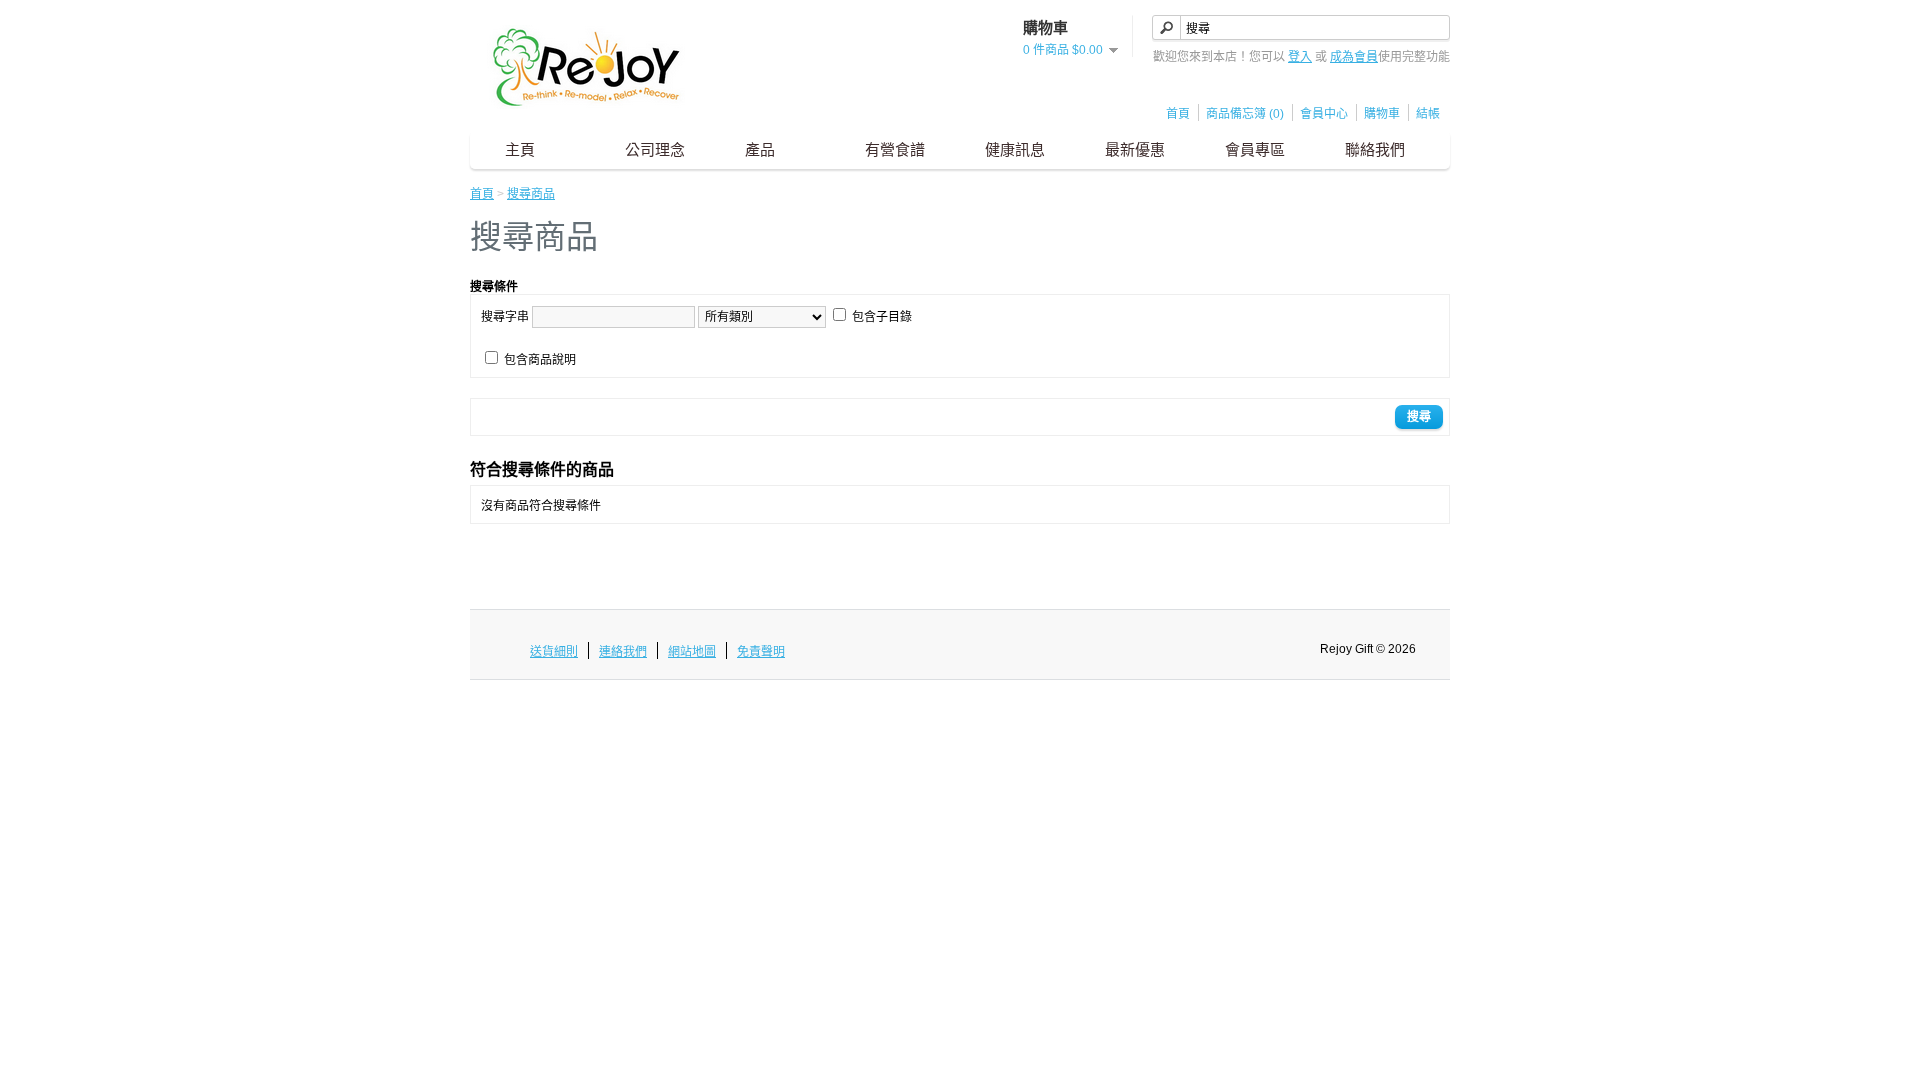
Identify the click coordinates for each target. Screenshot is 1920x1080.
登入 (1300, 57)
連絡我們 (623, 652)
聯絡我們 (1375, 149)
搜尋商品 (531, 194)
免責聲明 (761, 652)
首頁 (1178, 114)
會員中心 (1324, 114)
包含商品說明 (540, 360)
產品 (760, 149)
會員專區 (1255, 149)
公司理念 (655, 149)
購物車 (1382, 114)
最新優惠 (1135, 149)
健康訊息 (1015, 149)
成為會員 (1354, 57)
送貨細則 (554, 652)
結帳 (1428, 114)
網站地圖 (692, 652)
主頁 (520, 149)
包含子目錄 (882, 317)
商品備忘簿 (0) (1245, 114)
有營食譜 (895, 149)
